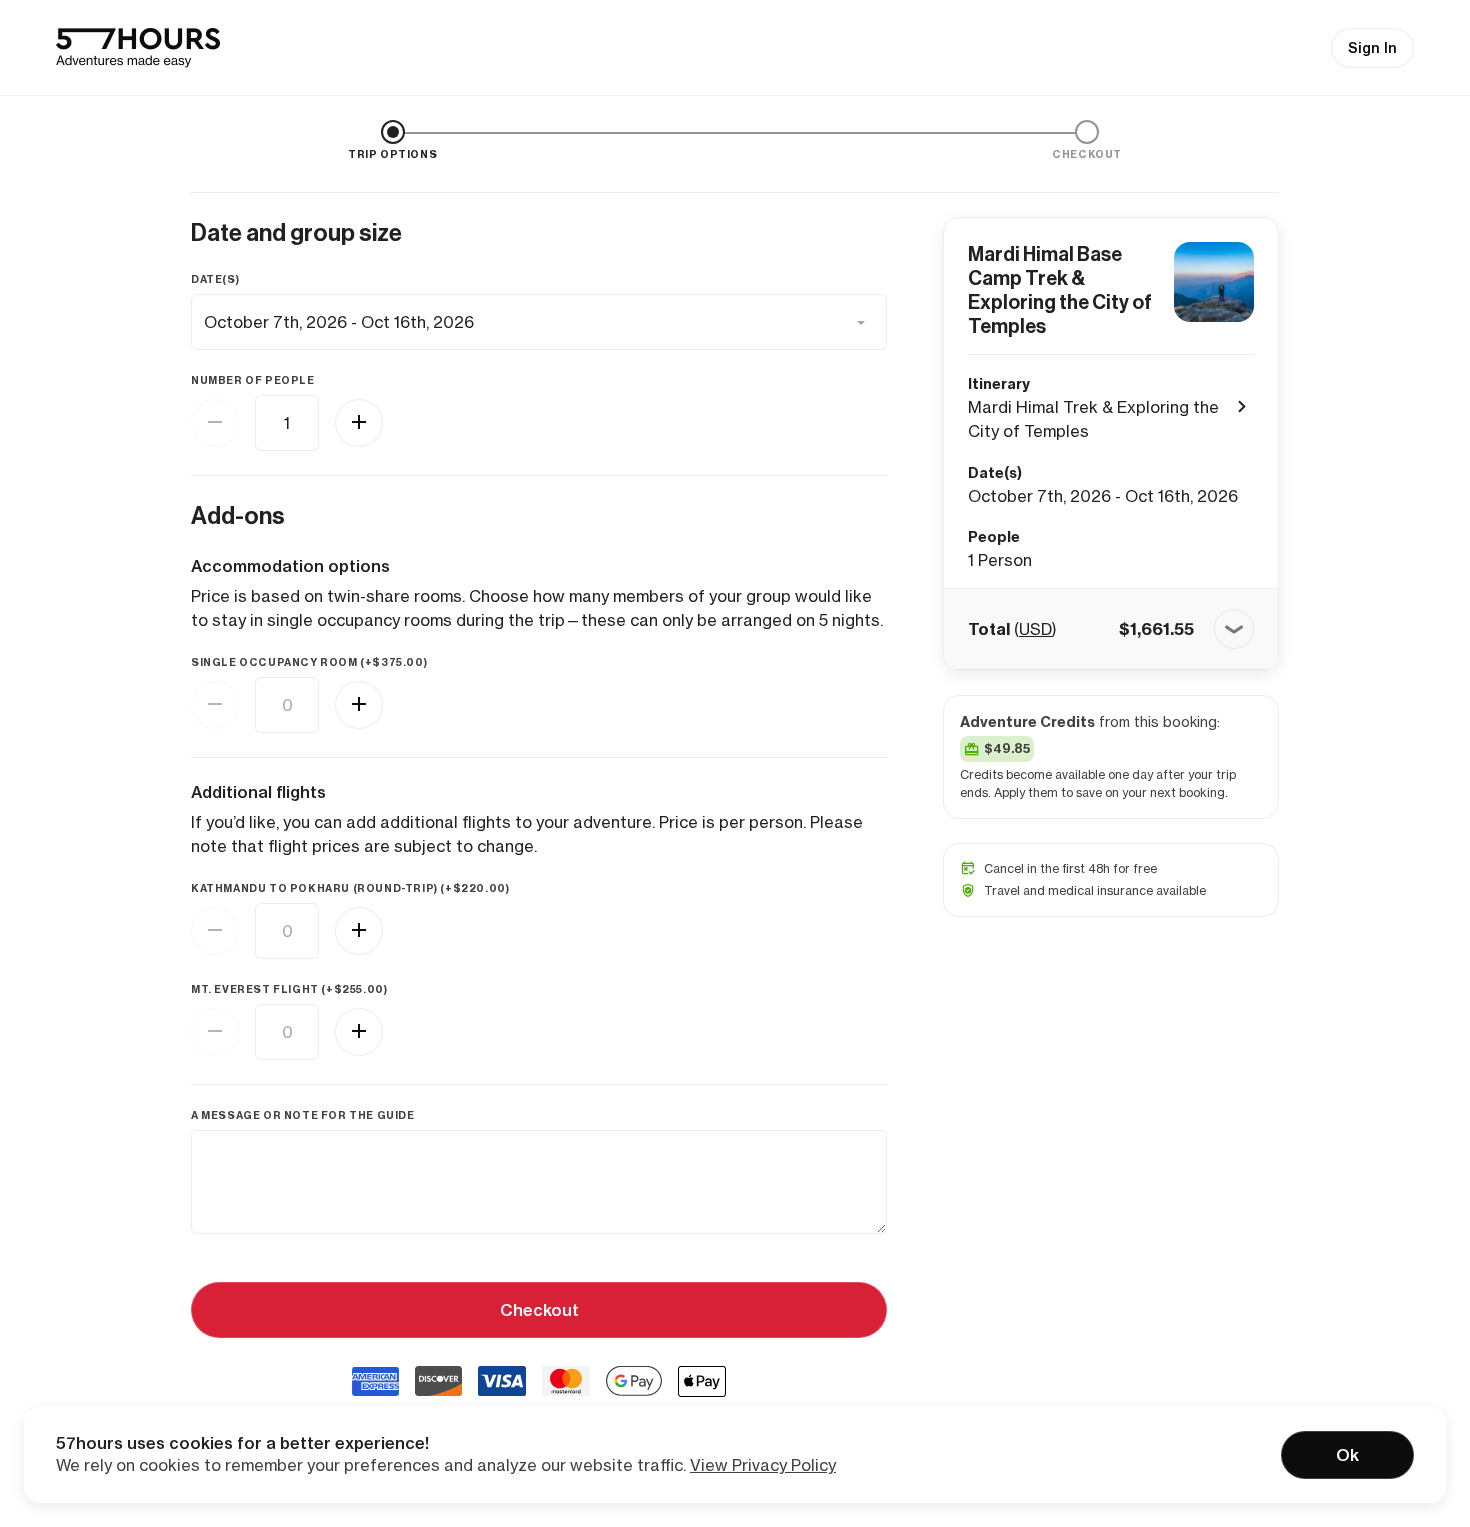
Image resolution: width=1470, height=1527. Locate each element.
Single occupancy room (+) (309, 662)
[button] (1111, 629)
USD (1035, 629)
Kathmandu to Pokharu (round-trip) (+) (350, 888)
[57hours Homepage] (138, 48)
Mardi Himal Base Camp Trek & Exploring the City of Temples (1060, 290)
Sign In (1372, 48)
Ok (1347, 1455)
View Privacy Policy (763, 1465)
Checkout (539, 1310)
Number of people (253, 380)
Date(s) (215, 279)
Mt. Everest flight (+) (289, 989)
